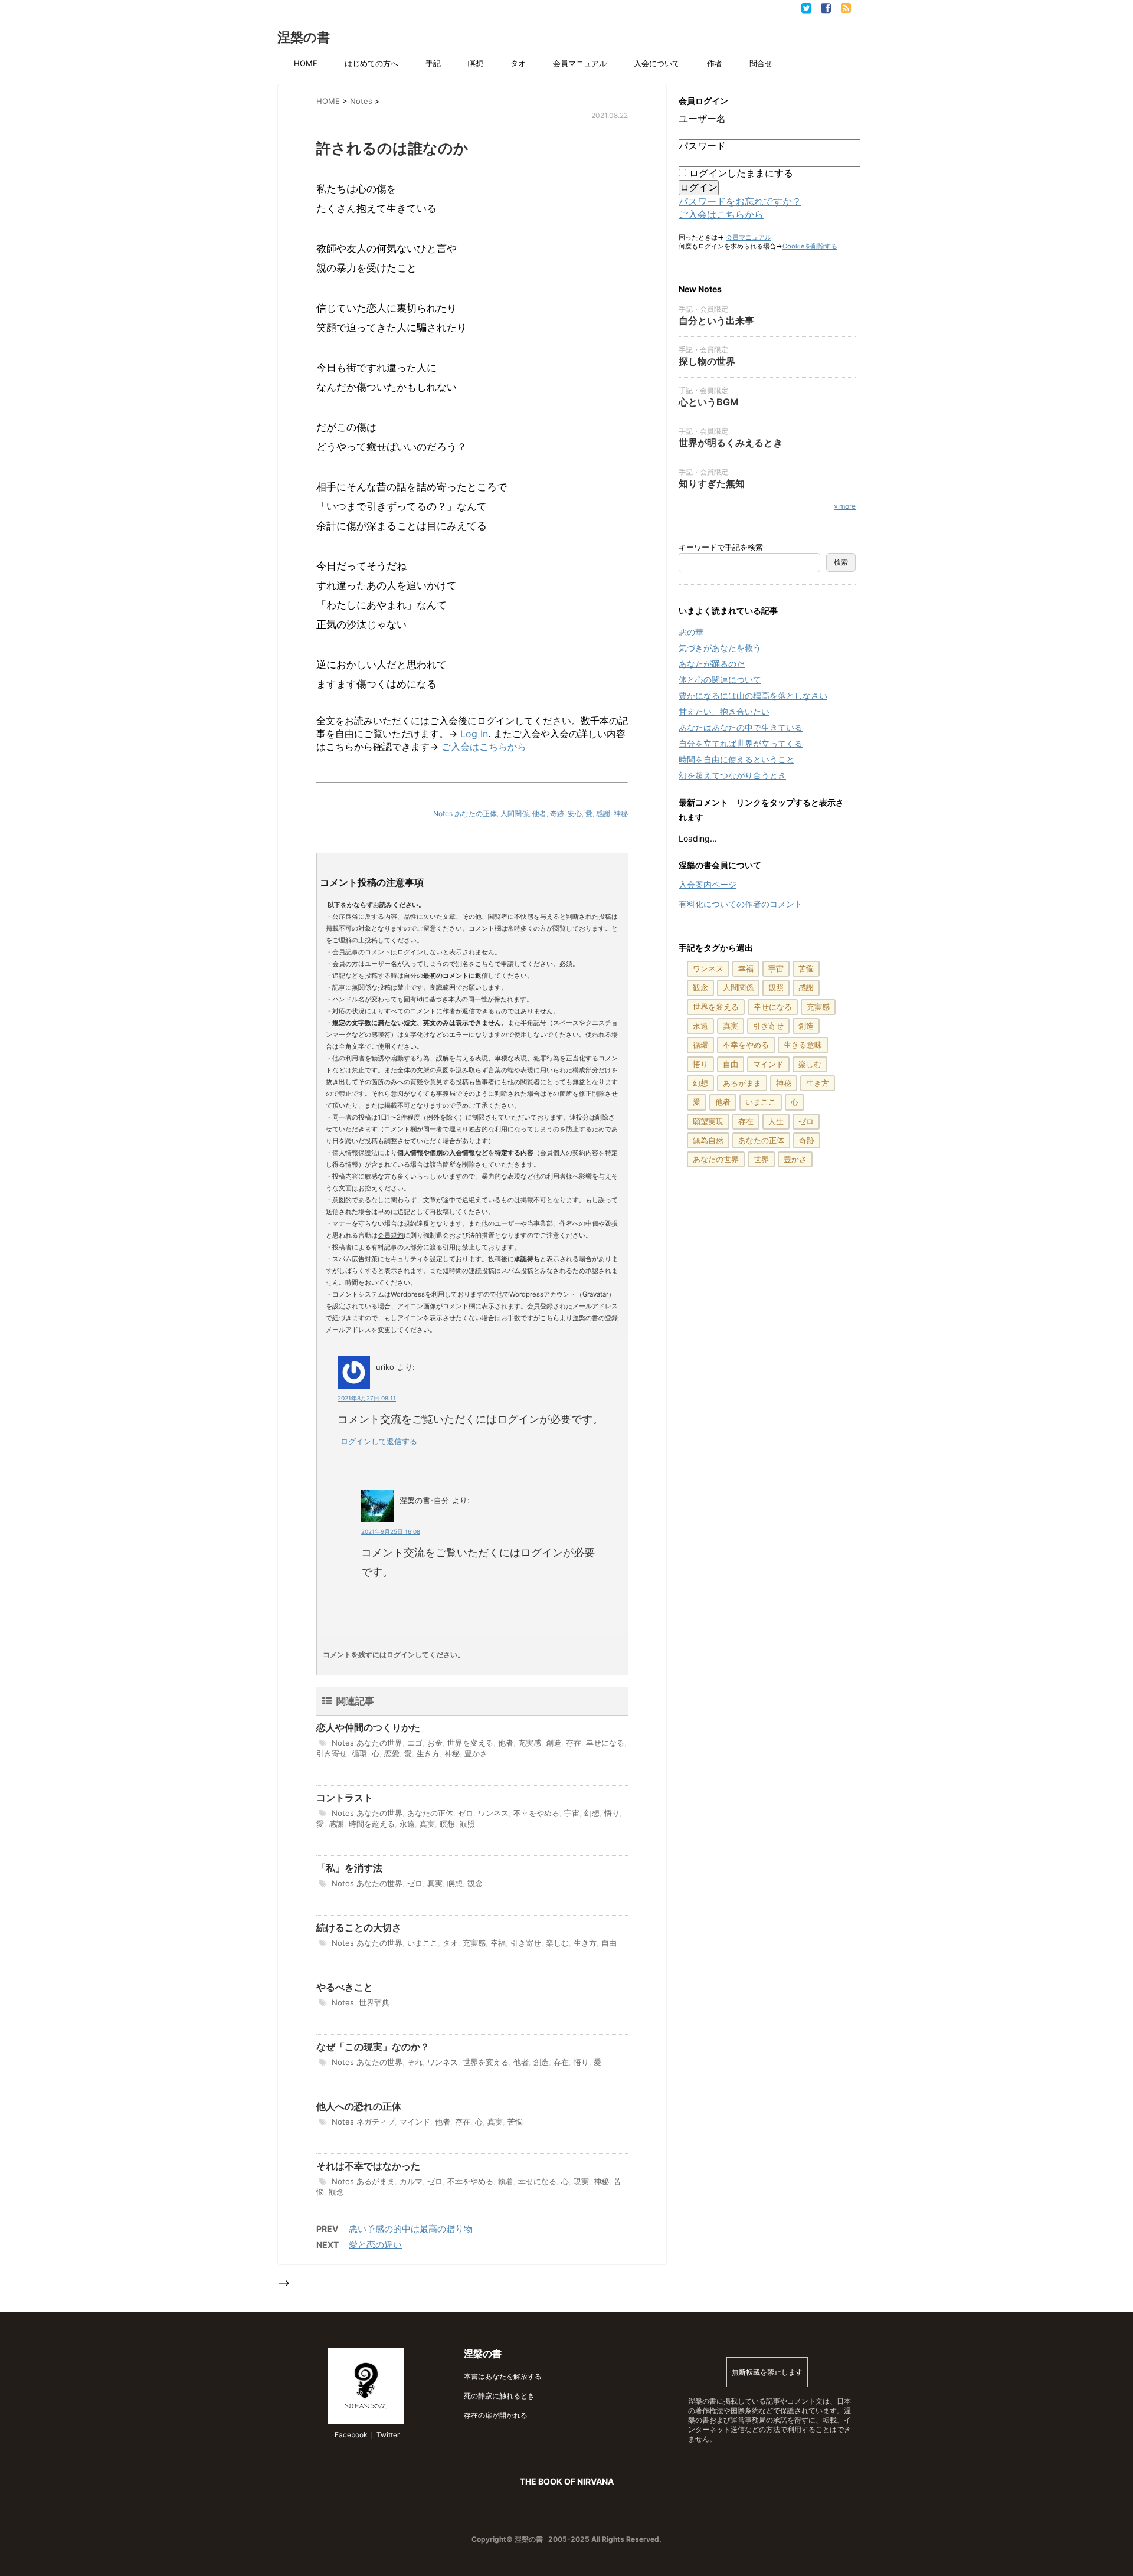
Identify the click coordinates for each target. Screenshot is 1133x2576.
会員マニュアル (580, 63)
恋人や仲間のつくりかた (368, 1727)
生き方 (428, 1753)
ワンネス (493, 1813)
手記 (433, 63)
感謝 (603, 814)
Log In (474, 734)
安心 (575, 814)
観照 (467, 1824)
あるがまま (376, 2181)
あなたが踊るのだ (712, 664)
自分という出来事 (716, 320)
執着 (506, 2181)
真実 (427, 1824)
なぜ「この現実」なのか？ (373, 2047)
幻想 (592, 1813)
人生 (776, 1121)
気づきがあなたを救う (720, 648)
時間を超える (372, 1824)
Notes (443, 814)
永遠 (407, 1824)
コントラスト (345, 1798)
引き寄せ (332, 1753)
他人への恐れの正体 (359, 2106)
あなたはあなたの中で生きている (741, 727)
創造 (554, 1743)
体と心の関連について (720, 680)
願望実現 (708, 1121)
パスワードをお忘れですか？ (740, 201)
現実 (581, 2181)
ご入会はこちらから (484, 747)
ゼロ (466, 1813)
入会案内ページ (708, 884)
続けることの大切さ (359, 1927)
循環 (359, 1753)
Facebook (350, 2435)
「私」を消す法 (349, 1868)
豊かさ (476, 1753)
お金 (435, 1743)
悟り (612, 1813)
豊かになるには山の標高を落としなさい (753, 695)
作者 (715, 63)
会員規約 (391, 1235)
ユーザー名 (702, 119)
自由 (609, 1943)
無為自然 (708, 1140)
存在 (574, 1743)
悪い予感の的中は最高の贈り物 (411, 2229)
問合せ (761, 63)
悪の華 (691, 632)
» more (845, 506)
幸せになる (605, 1743)
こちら (550, 1318)
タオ (518, 63)
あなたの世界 (379, 1743)
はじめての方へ (371, 63)
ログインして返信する (379, 1441)
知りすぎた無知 (712, 483)
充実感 (530, 1743)
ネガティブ (376, 2122)
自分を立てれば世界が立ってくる (741, 743)
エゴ (415, 1743)
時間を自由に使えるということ (736, 759)
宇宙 (572, 1813)
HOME (306, 63)
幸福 (498, 1943)
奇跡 (557, 814)
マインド (415, 2122)
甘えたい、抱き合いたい (724, 711)
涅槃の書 (304, 37)
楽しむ (557, 1943)
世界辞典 (374, 2002)
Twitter (387, 2435)
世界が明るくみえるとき (731, 443)
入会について (657, 63)
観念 (475, 1883)
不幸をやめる (536, 1813)
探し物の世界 (707, 361)
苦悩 (515, 2122)
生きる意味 (803, 1045)
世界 (761, 1159)
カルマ (411, 2181)
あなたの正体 (476, 814)
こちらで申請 (495, 964)
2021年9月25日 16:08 (391, 1531)
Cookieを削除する (810, 246)
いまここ (423, 1943)
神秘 (621, 814)
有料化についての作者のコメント (741, 904)
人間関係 (515, 814)
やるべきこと (345, 1987)
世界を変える (470, 1743)
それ (415, 2062)
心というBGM (709, 402)
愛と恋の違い (375, 2245)
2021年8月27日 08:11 (367, 1398)
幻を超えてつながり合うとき (732, 775)
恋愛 (392, 1753)
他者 (539, 814)
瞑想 (476, 63)
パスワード (702, 146)
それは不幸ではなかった (368, 2166)
